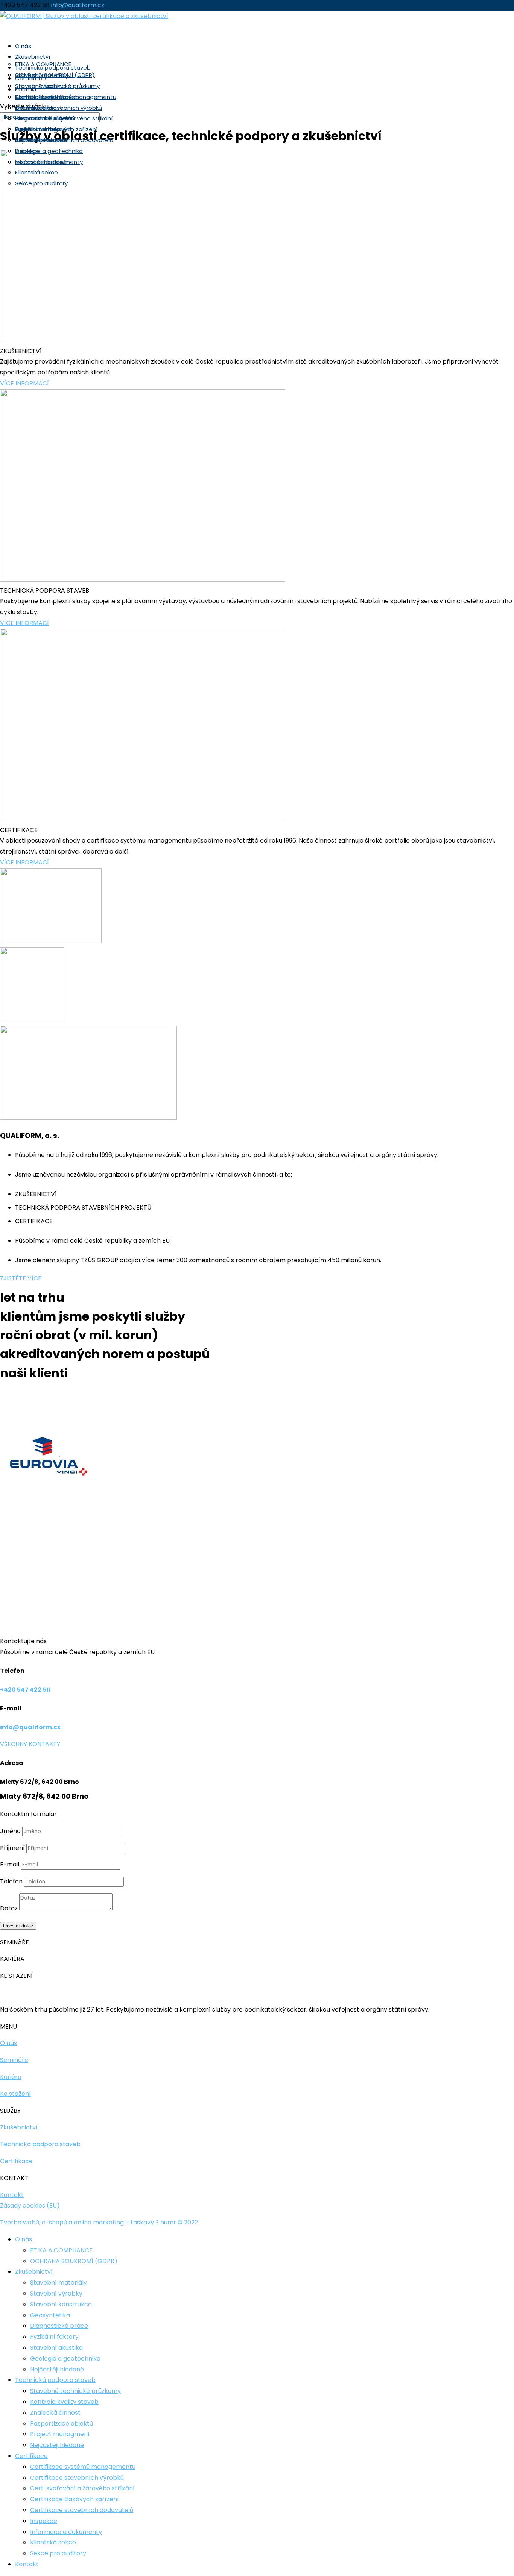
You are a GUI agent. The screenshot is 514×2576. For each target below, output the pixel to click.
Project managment (60, 2434)
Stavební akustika (56, 2348)
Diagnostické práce (59, 2326)
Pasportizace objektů (62, 2424)
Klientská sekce (36, 172)
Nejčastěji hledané (57, 2369)
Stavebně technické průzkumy (75, 2391)
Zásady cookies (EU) (30, 2205)
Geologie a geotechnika (65, 2358)
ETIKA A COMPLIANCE (61, 2250)
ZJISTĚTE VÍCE (21, 1278)
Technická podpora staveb (55, 2380)
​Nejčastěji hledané (57, 2445)
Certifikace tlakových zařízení (56, 129)
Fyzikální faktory (54, 2337)
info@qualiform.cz (30, 1727)
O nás (24, 2239)
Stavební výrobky (56, 2293)
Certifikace (31, 2456)
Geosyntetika (50, 2315)
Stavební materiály (59, 2283)
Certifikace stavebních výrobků (59, 108)
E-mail (10, 1864)
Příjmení (12, 1848)
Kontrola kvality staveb (64, 2402)
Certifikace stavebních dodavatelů (64, 140)
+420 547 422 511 (25, 1690)
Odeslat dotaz (18, 1926)
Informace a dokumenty (49, 162)
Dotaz (9, 1908)
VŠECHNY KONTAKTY (30, 1744)
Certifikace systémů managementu (66, 97)
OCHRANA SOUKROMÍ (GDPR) (74, 2261)
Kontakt (12, 2195)
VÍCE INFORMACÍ (24, 383)
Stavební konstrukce (61, 2304)
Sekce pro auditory (41, 183)
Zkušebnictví (34, 2272)
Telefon (11, 1881)
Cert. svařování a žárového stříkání (64, 118)
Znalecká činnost (55, 2413)
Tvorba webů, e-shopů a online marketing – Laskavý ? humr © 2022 (99, 2222)
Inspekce (27, 151)
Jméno (10, 1831)
